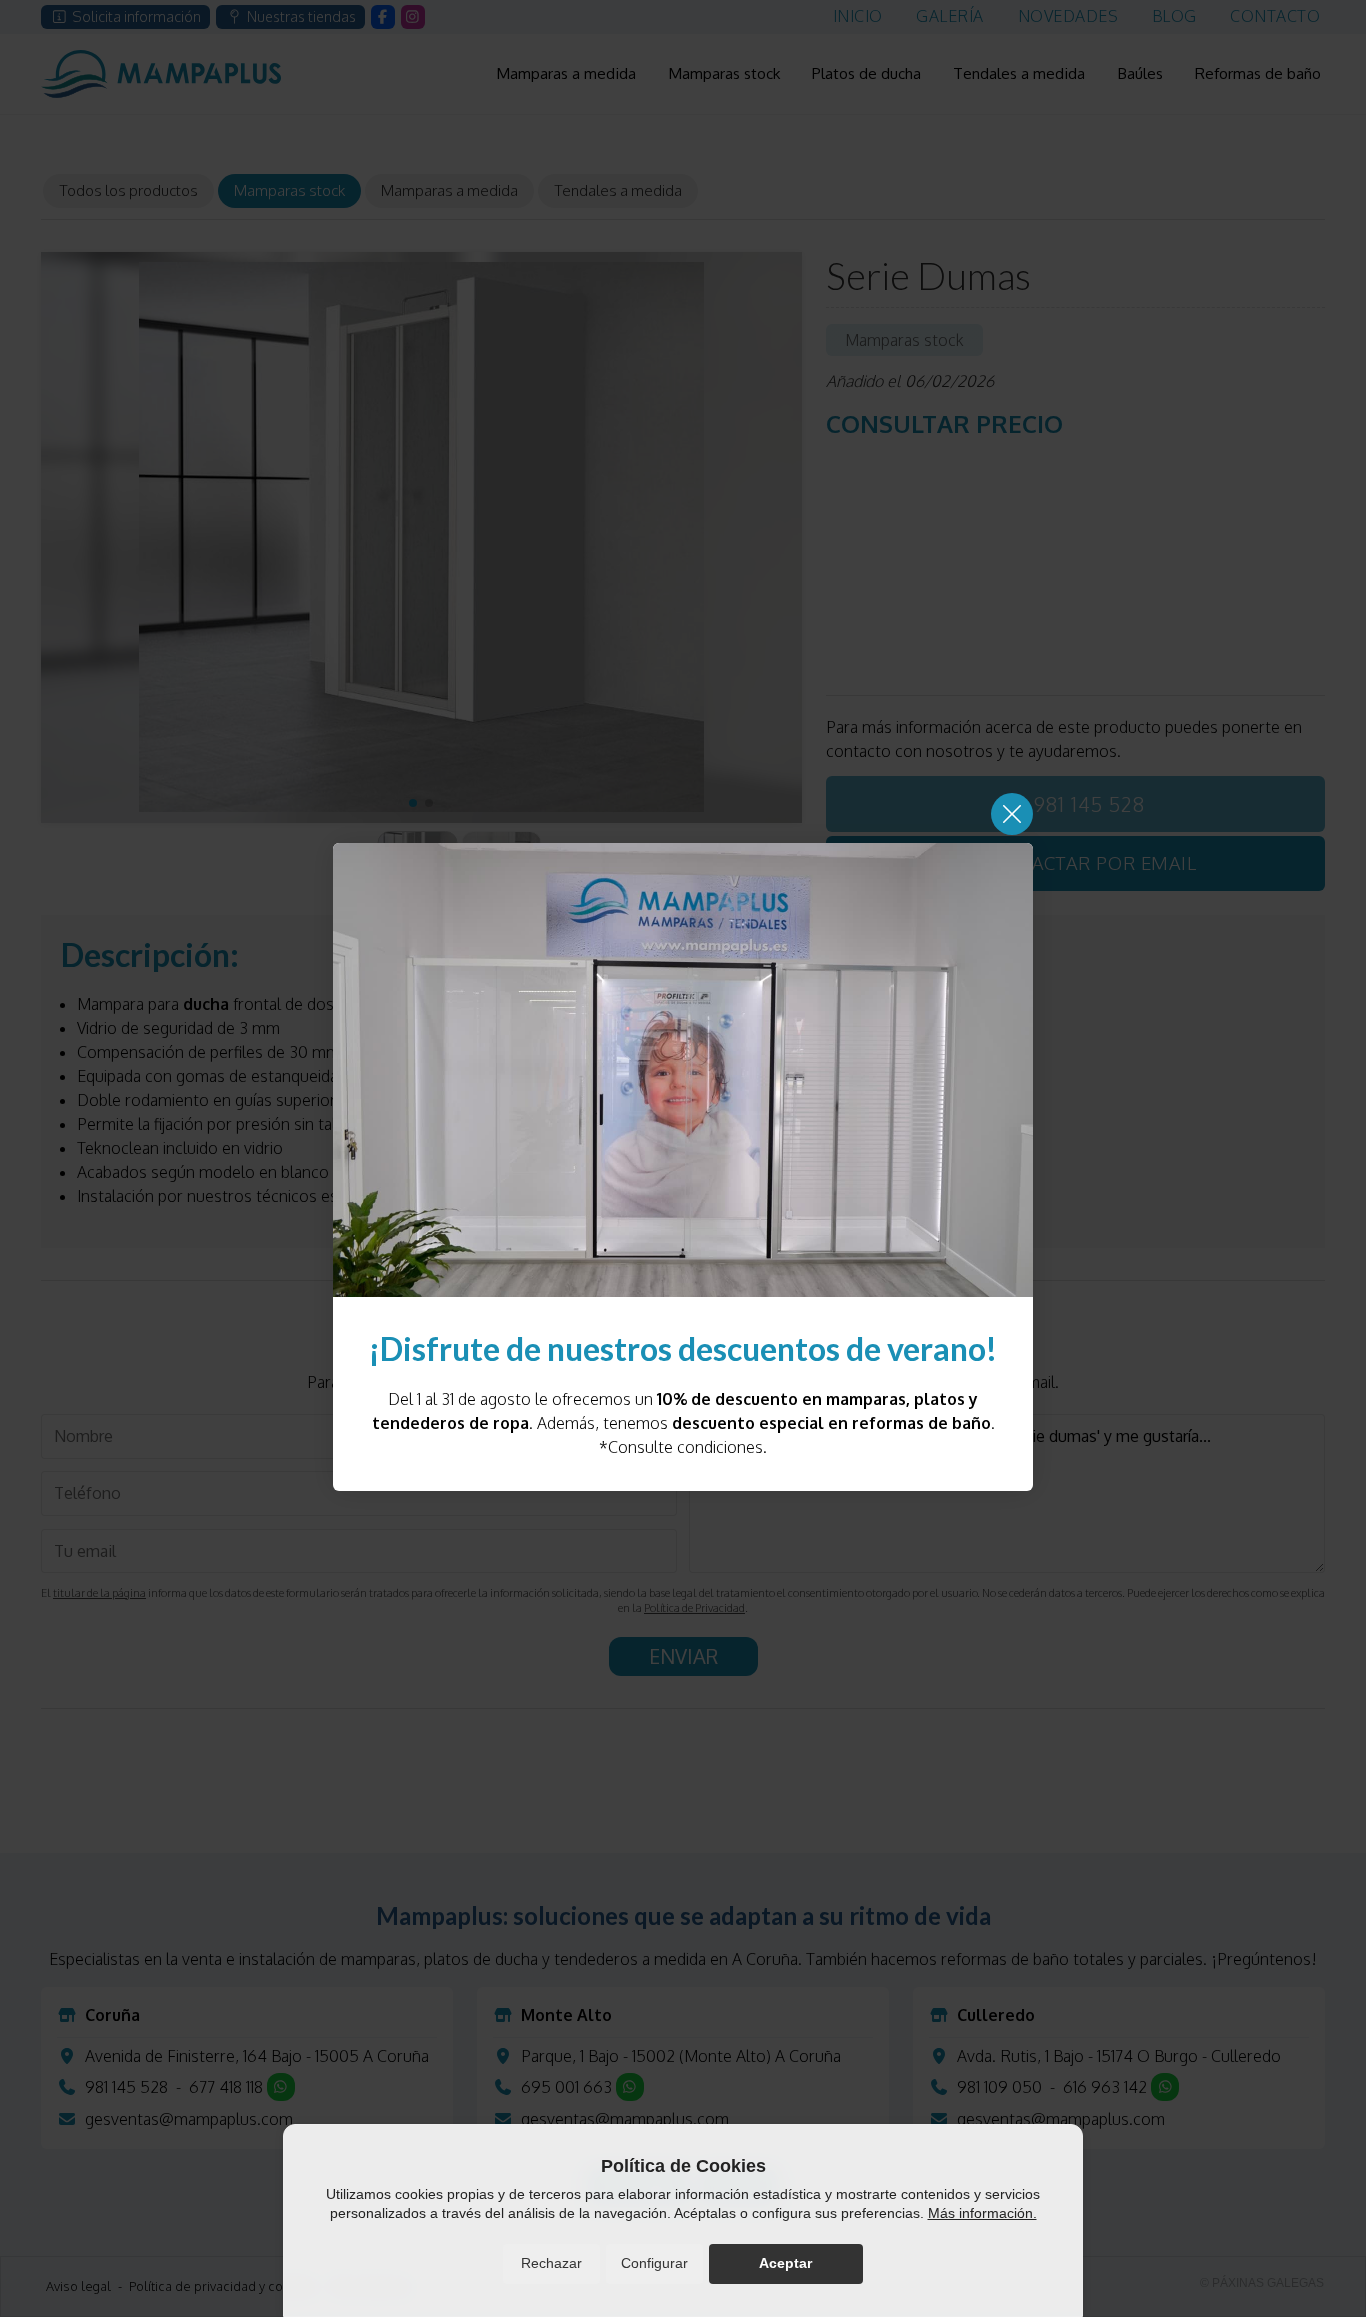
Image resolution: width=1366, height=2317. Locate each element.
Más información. (982, 2213)
